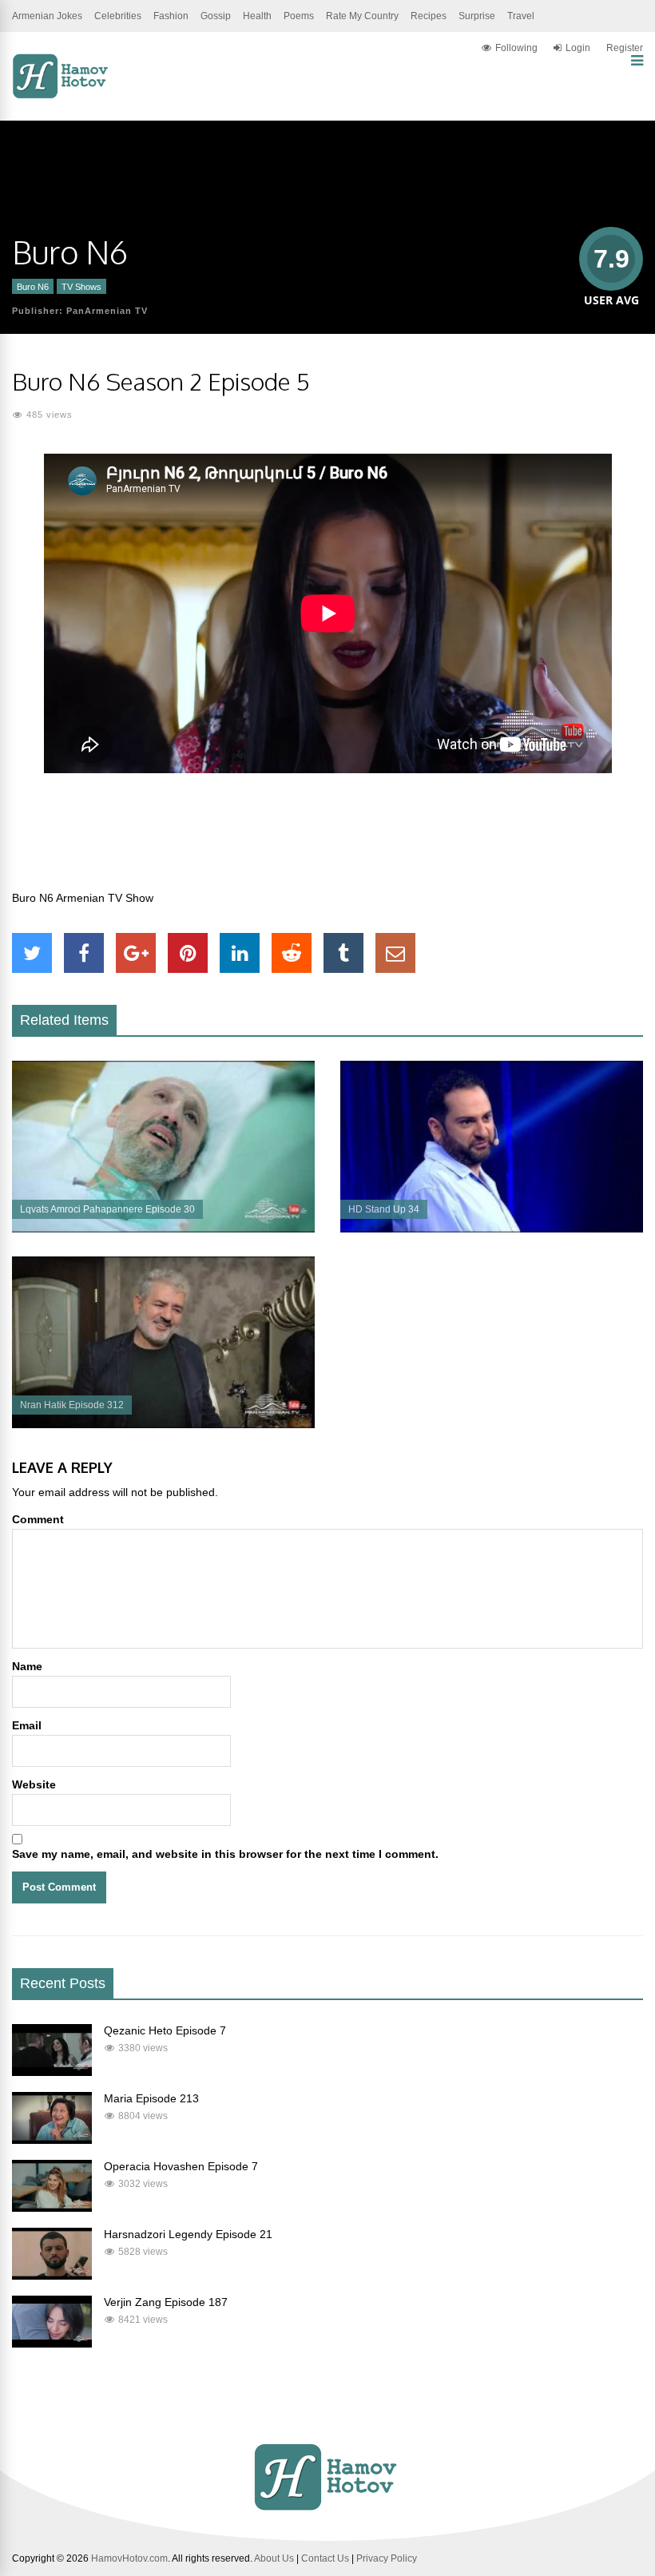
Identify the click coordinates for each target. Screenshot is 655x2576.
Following (516, 48)
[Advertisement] (327, 840)
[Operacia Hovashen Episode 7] (52, 2208)
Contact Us (325, 2558)
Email (27, 1725)
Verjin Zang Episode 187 (166, 2302)
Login (578, 48)
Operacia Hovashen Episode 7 (181, 2166)
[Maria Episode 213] (52, 2140)
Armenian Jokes (47, 16)
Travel (521, 16)
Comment (38, 1519)
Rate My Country (362, 16)
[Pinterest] (188, 953)
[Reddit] (292, 953)
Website (34, 1784)
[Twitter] (32, 953)
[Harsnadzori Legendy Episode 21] (52, 2276)
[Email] (395, 953)
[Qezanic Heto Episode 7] (52, 2072)
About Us (274, 2558)
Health (257, 16)
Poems (299, 16)
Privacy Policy (387, 2558)
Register (625, 48)
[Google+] (136, 953)
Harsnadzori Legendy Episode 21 (188, 2234)
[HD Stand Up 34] (492, 1228)
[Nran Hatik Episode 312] (163, 1424)
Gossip (216, 16)
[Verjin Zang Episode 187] (52, 2344)
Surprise (477, 16)
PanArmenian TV (107, 311)
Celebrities (118, 16)
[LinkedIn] (240, 953)
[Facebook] (84, 953)
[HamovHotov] (62, 96)
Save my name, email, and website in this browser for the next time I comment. (225, 1854)
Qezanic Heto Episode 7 (165, 2030)
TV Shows (81, 287)
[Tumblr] (343, 953)
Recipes (429, 16)
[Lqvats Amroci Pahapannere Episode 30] (163, 1228)
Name (27, 1666)
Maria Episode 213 (151, 2098)
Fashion (171, 16)
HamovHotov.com (129, 2558)
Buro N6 (33, 287)
